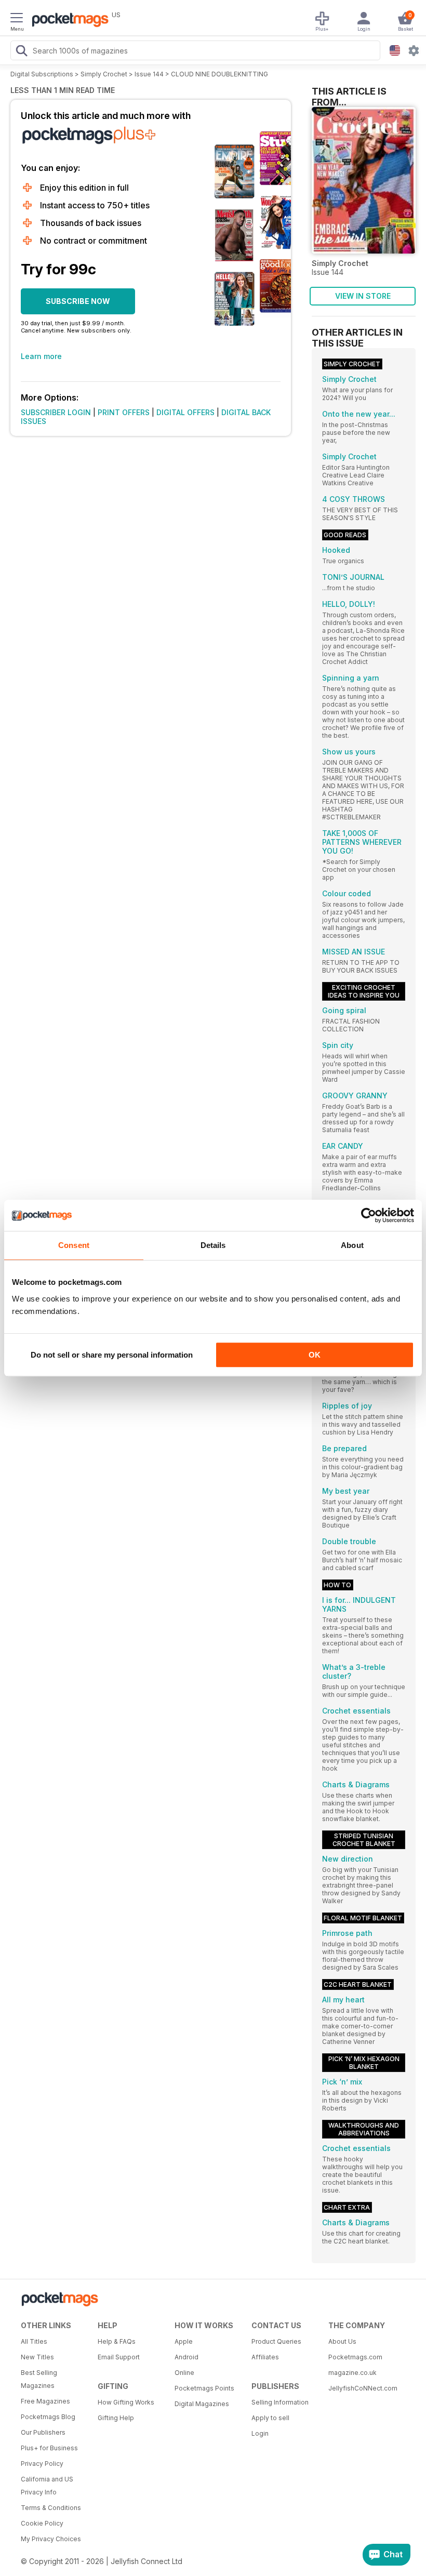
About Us (342, 2341)
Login (260, 2433)
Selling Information (280, 2402)
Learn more (41, 356)
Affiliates (265, 2357)
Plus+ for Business (49, 2448)
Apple (184, 2341)
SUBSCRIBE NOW (78, 301)
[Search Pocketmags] (21, 52)
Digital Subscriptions (42, 74)
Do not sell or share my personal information (112, 1355)
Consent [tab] (74, 1245)
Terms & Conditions (51, 2508)
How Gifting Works (126, 2402)
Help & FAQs (117, 2341)
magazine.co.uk (352, 2373)
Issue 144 (149, 74)
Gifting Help (116, 2418)
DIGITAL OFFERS (185, 412)
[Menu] (17, 19)
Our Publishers (43, 2432)
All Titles (34, 2341)
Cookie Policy (42, 2523)
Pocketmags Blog (48, 2417)
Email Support (119, 2357)
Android (187, 2357)
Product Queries (276, 2341)
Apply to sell (270, 2418)
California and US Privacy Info (47, 2486)
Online (184, 2373)
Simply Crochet (104, 74)
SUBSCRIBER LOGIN (56, 412)
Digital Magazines (202, 2404)
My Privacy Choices (51, 2539)
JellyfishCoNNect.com (363, 2388)
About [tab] (352, 1245)
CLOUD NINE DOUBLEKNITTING (219, 74)
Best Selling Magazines (39, 2379)
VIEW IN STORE (363, 296)
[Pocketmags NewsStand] (68, 21)
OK (315, 1355)
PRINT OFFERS (124, 412)
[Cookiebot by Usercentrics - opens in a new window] (369, 1215)
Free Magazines (45, 2401)
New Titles (37, 2357)
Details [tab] (213, 1245)
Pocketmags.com (355, 2357)
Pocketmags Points (204, 2388)
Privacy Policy (42, 2464)
